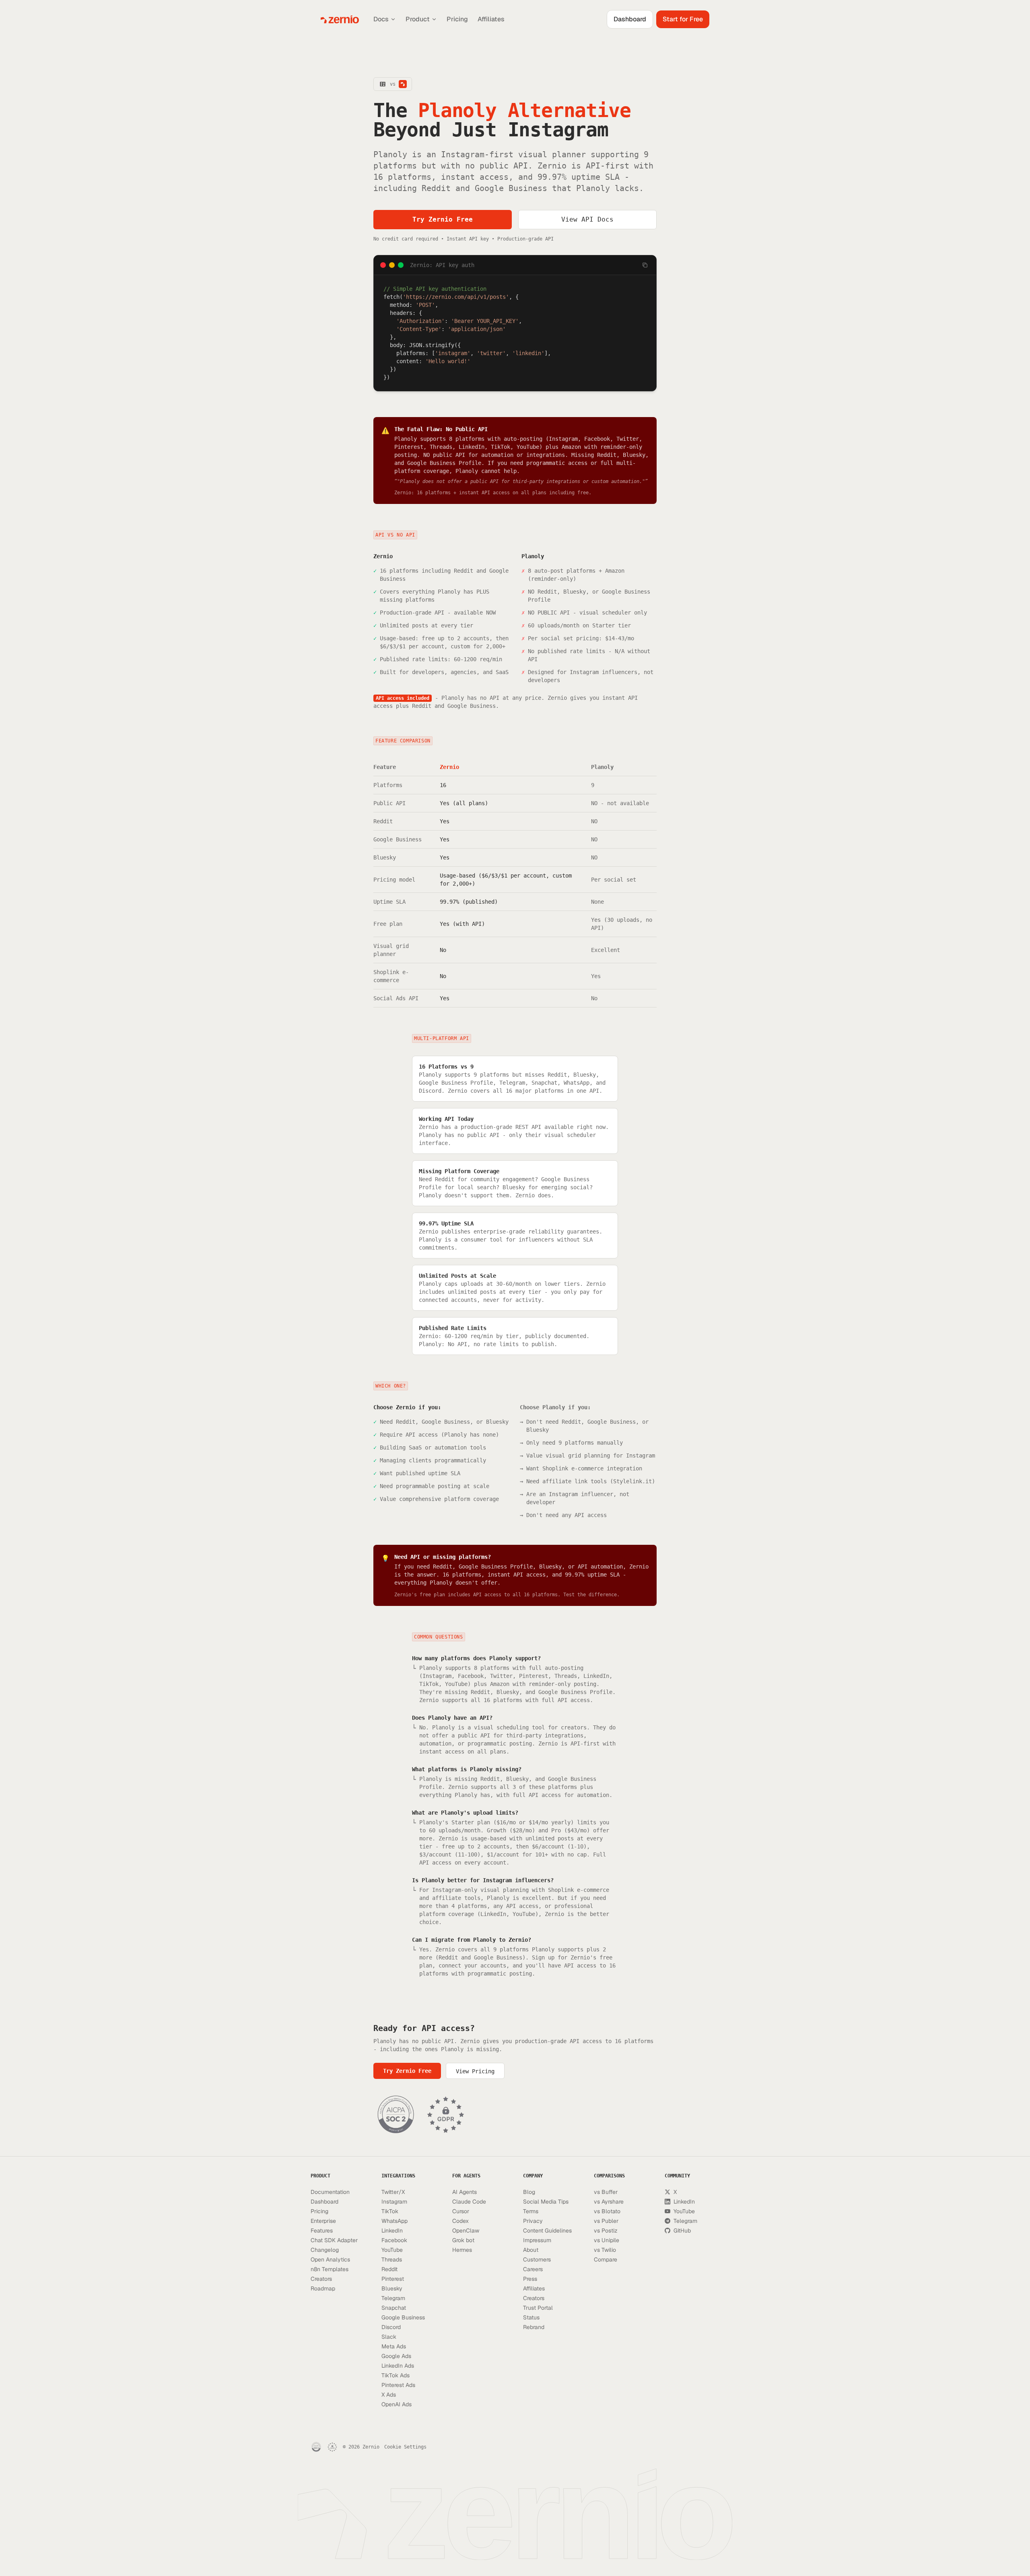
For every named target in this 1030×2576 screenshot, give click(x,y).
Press (530, 2279)
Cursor (461, 2211)
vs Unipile (607, 2240)
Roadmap (323, 2288)
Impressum (537, 2240)
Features (322, 2231)
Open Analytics (330, 2259)
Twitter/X (393, 2192)
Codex (460, 2221)
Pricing (457, 19)
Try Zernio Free (443, 219)
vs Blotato (607, 2211)
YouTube (392, 2250)
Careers (533, 2269)
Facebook (394, 2240)
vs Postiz (606, 2231)
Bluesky (392, 2288)
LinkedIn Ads (398, 2366)
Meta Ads (394, 2346)
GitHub (682, 2231)
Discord (391, 2327)
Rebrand (534, 2327)
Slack (389, 2337)
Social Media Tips (546, 2202)
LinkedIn (392, 2231)
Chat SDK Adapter (334, 2240)
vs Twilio (605, 2250)
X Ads (389, 2395)
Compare (606, 2259)
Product (418, 19)
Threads (392, 2259)
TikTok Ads (396, 2375)
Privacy (533, 2221)
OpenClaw (466, 2231)
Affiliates (491, 19)
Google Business (403, 2317)
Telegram (393, 2298)
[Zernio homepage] (340, 19)
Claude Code (469, 2202)
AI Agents (465, 2192)
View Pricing (475, 2071)
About (531, 2250)
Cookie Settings (405, 2447)
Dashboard (630, 19)
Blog (529, 2192)
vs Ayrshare (609, 2202)
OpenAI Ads (397, 2404)
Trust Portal (538, 2308)
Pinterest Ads (398, 2385)
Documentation (330, 2192)
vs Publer (606, 2221)
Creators (321, 2279)
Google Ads (396, 2356)
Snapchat (394, 2308)
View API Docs (587, 219)
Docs (381, 19)
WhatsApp (394, 2221)
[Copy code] (645, 265)
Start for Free (683, 19)
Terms (531, 2211)
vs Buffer (606, 2192)
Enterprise (323, 2221)
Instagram (394, 2202)
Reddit (389, 2269)
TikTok (390, 2211)
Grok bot (463, 2240)
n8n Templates (330, 2269)
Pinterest (393, 2279)
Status (531, 2317)
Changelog (325, 2250)
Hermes (462, 2250)
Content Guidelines (547, 2231)
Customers (537, 2259)
